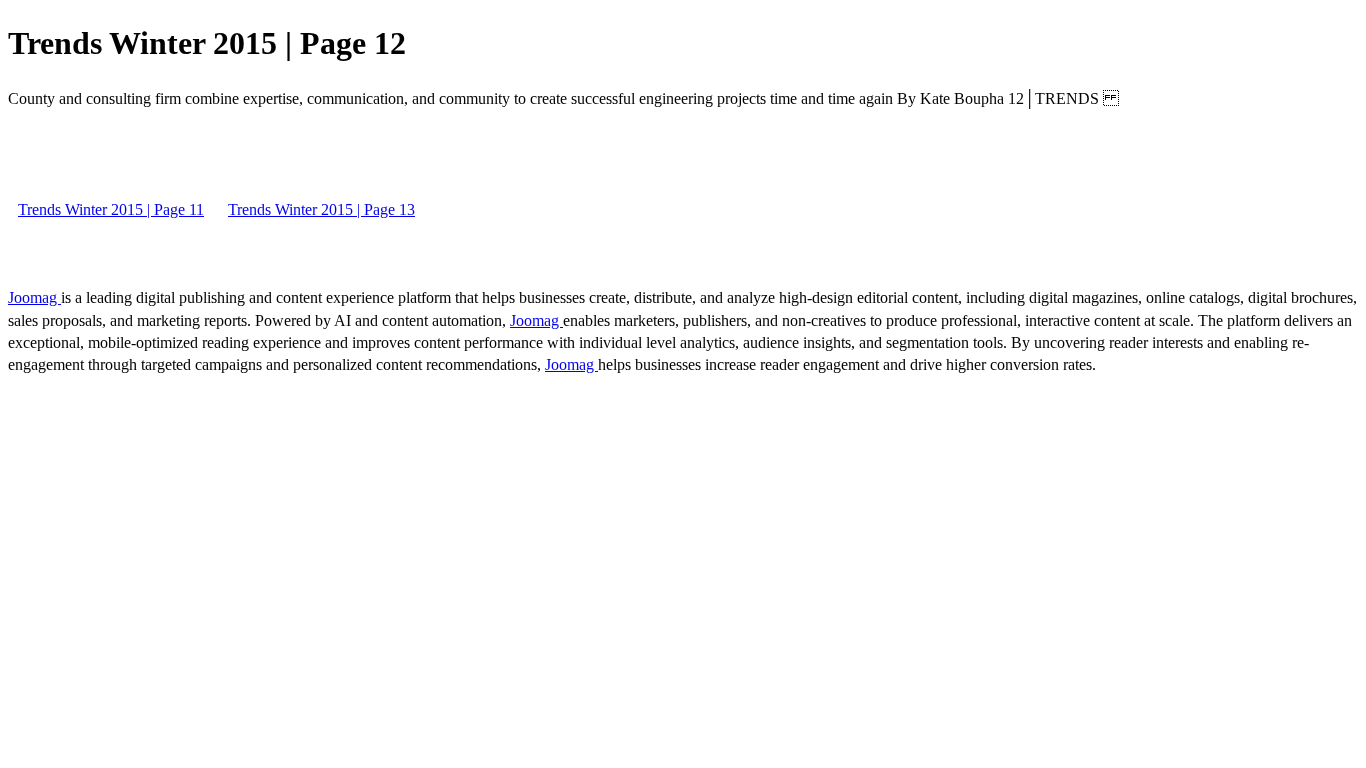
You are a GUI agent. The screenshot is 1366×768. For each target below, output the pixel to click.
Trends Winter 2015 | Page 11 (111, 209)
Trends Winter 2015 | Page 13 (321, 209)
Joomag (34, 297)
